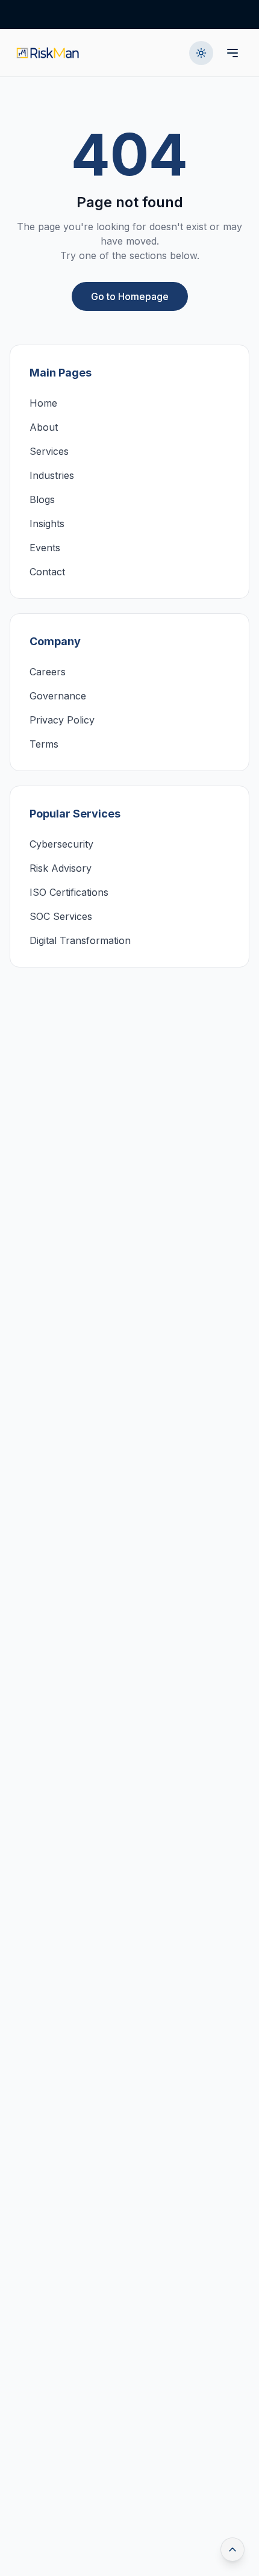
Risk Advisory (61, 868)
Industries (52, 475)
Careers (48, 672)
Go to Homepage (130, 296)
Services (49, 451)
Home (43, 403)
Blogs (42, 499)
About (44, 427)
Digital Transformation (80, 940)
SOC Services (61, 916)
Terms (44, 744)
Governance (58, 696)
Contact (47, 572)
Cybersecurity (61, 844)
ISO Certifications (69, 892)
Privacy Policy (62, 720)
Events (45, 548)
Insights (47, 524)
